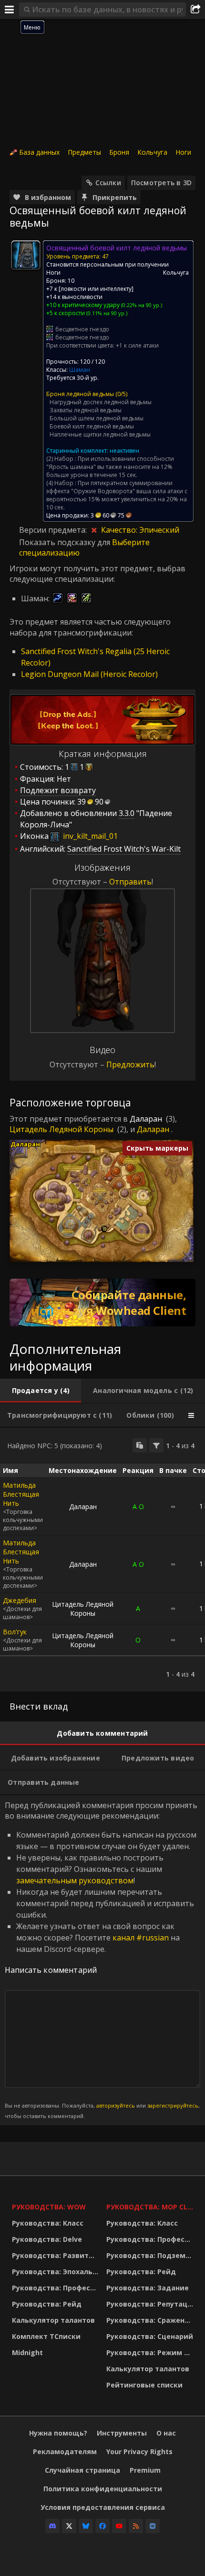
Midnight (27, 2352)
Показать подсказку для (66, 542)
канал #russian (141, 1938)
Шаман (80, 370)
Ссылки (108, 183)
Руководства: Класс (48, 2223)
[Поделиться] (195, 10)
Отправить (130, 882)
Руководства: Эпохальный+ (57, 2272)
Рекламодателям (65, 2452)
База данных (39, 152)
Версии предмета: (54, 530)
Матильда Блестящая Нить (21, 1494)
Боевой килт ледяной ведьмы (92, 426)
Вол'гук (15, 1632)
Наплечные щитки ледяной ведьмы (100, 434)
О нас (166, 2433)
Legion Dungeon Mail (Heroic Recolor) (89, 674)
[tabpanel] (102, 1560)
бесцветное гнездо (82, 329)
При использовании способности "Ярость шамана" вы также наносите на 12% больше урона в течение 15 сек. (110, 467)
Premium (145, 2470)
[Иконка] (26, 255)
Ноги (183, 152)
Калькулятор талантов (53, 2320)
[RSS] (136, 2526)
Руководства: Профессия (57, 2288)
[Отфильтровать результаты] (156, 1445)
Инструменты (122, 2433)
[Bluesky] (86, 2526)
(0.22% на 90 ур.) (141, 305)
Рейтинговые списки (144, 2385)
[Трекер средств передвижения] (102, 1303)
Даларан (146, 1119)
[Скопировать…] (140, 1445)
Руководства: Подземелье (151, 2255)
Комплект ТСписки (46, 2336)
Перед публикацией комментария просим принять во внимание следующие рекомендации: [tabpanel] (102, 1960)
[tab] (41, 1391)
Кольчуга (152, 152)
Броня (119, 152)
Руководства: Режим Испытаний (151, 2352)
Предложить (130, 1064)
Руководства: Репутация (151, 2304)
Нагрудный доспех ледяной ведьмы (101, 402)
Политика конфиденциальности (103, 2489)
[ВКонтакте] (153, 2526)
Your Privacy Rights (139, 2452)
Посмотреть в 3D (161, 183)
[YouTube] (119, 2526)
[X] (69, 2526)
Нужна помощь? (58, 2433)
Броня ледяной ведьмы (80, 394)
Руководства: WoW (49, 2207)
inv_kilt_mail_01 (89, 836)
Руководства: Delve (47, 2239)
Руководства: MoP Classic (151, 2207)
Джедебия (20, 1600)
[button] (105, 1229)
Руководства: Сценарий (150, 2336)
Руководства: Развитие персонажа (57, 2255)
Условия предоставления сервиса (103, 2507)
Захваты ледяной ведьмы (86, 410)
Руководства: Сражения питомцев (151, 2320)
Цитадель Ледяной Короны (61, 1129)
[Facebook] (102, 2526)
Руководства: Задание (148, 2288)
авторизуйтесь (116, 2105)
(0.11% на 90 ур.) (106, 313)
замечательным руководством (75, 1880)
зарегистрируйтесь (173, 2105)
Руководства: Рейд (47, 2304)
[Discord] (52, 2526)
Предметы (84, 152)
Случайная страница (82, 2470)
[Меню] (10, 10)
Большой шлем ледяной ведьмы (97, 418)
